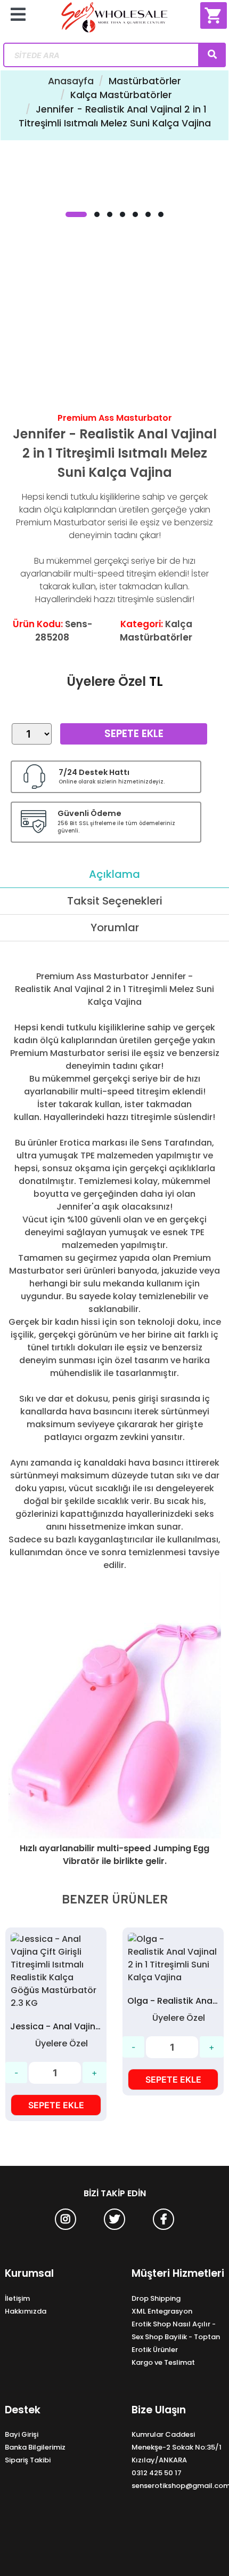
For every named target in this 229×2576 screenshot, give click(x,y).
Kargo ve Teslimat (163, 2362)
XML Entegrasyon (162, 2311)
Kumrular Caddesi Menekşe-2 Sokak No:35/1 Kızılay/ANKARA (177, 2447)
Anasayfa (71, 81)
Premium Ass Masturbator (115, 418)
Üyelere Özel (106, 681)
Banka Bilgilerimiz (35, 2447)
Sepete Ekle (134, 734)
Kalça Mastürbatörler (121, 95)
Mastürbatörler (145, 81)
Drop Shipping (156, 2298)
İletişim (17, 2298)
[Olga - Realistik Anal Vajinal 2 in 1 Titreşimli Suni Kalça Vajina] (93, 1958)
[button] (76, 214)
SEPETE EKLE (93, 2079)
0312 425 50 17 (157, 2473)
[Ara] (212, 55)
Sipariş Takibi (28, 2460)
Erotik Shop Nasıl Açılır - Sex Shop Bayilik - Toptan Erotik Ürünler (176, 2337)
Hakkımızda (26, 2311)
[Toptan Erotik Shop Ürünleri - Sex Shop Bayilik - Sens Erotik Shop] (115, 21)
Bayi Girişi (22, 2434)
